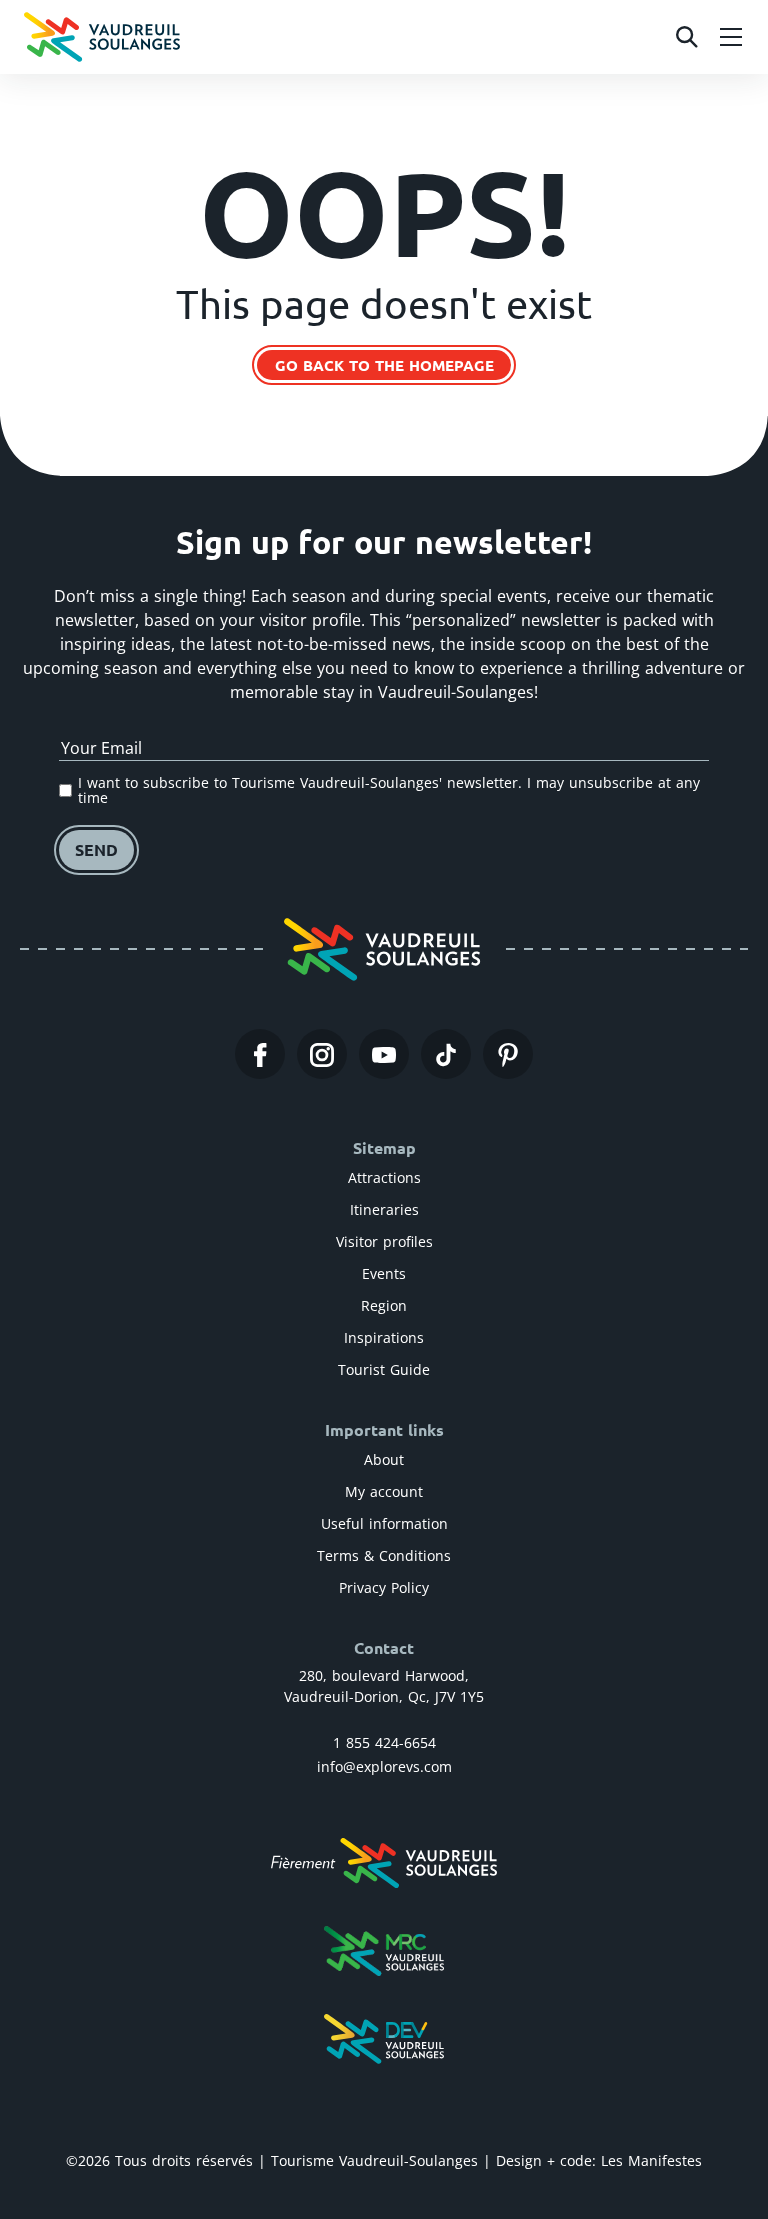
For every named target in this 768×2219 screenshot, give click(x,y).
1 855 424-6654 (384, 1742)
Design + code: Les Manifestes (599, 2160)
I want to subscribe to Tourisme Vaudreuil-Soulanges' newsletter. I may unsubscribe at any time (389, 790)
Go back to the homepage (384, 365)
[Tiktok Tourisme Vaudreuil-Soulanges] (446, 1054)
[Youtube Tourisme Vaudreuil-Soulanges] (384, 1054)
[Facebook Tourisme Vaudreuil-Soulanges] (260, 1054)
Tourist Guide (384, 1369)
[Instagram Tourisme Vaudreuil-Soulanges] (322, 1054)
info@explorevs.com (384, 1766)
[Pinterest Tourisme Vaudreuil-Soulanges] (508, 1054)
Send (96, 849)
